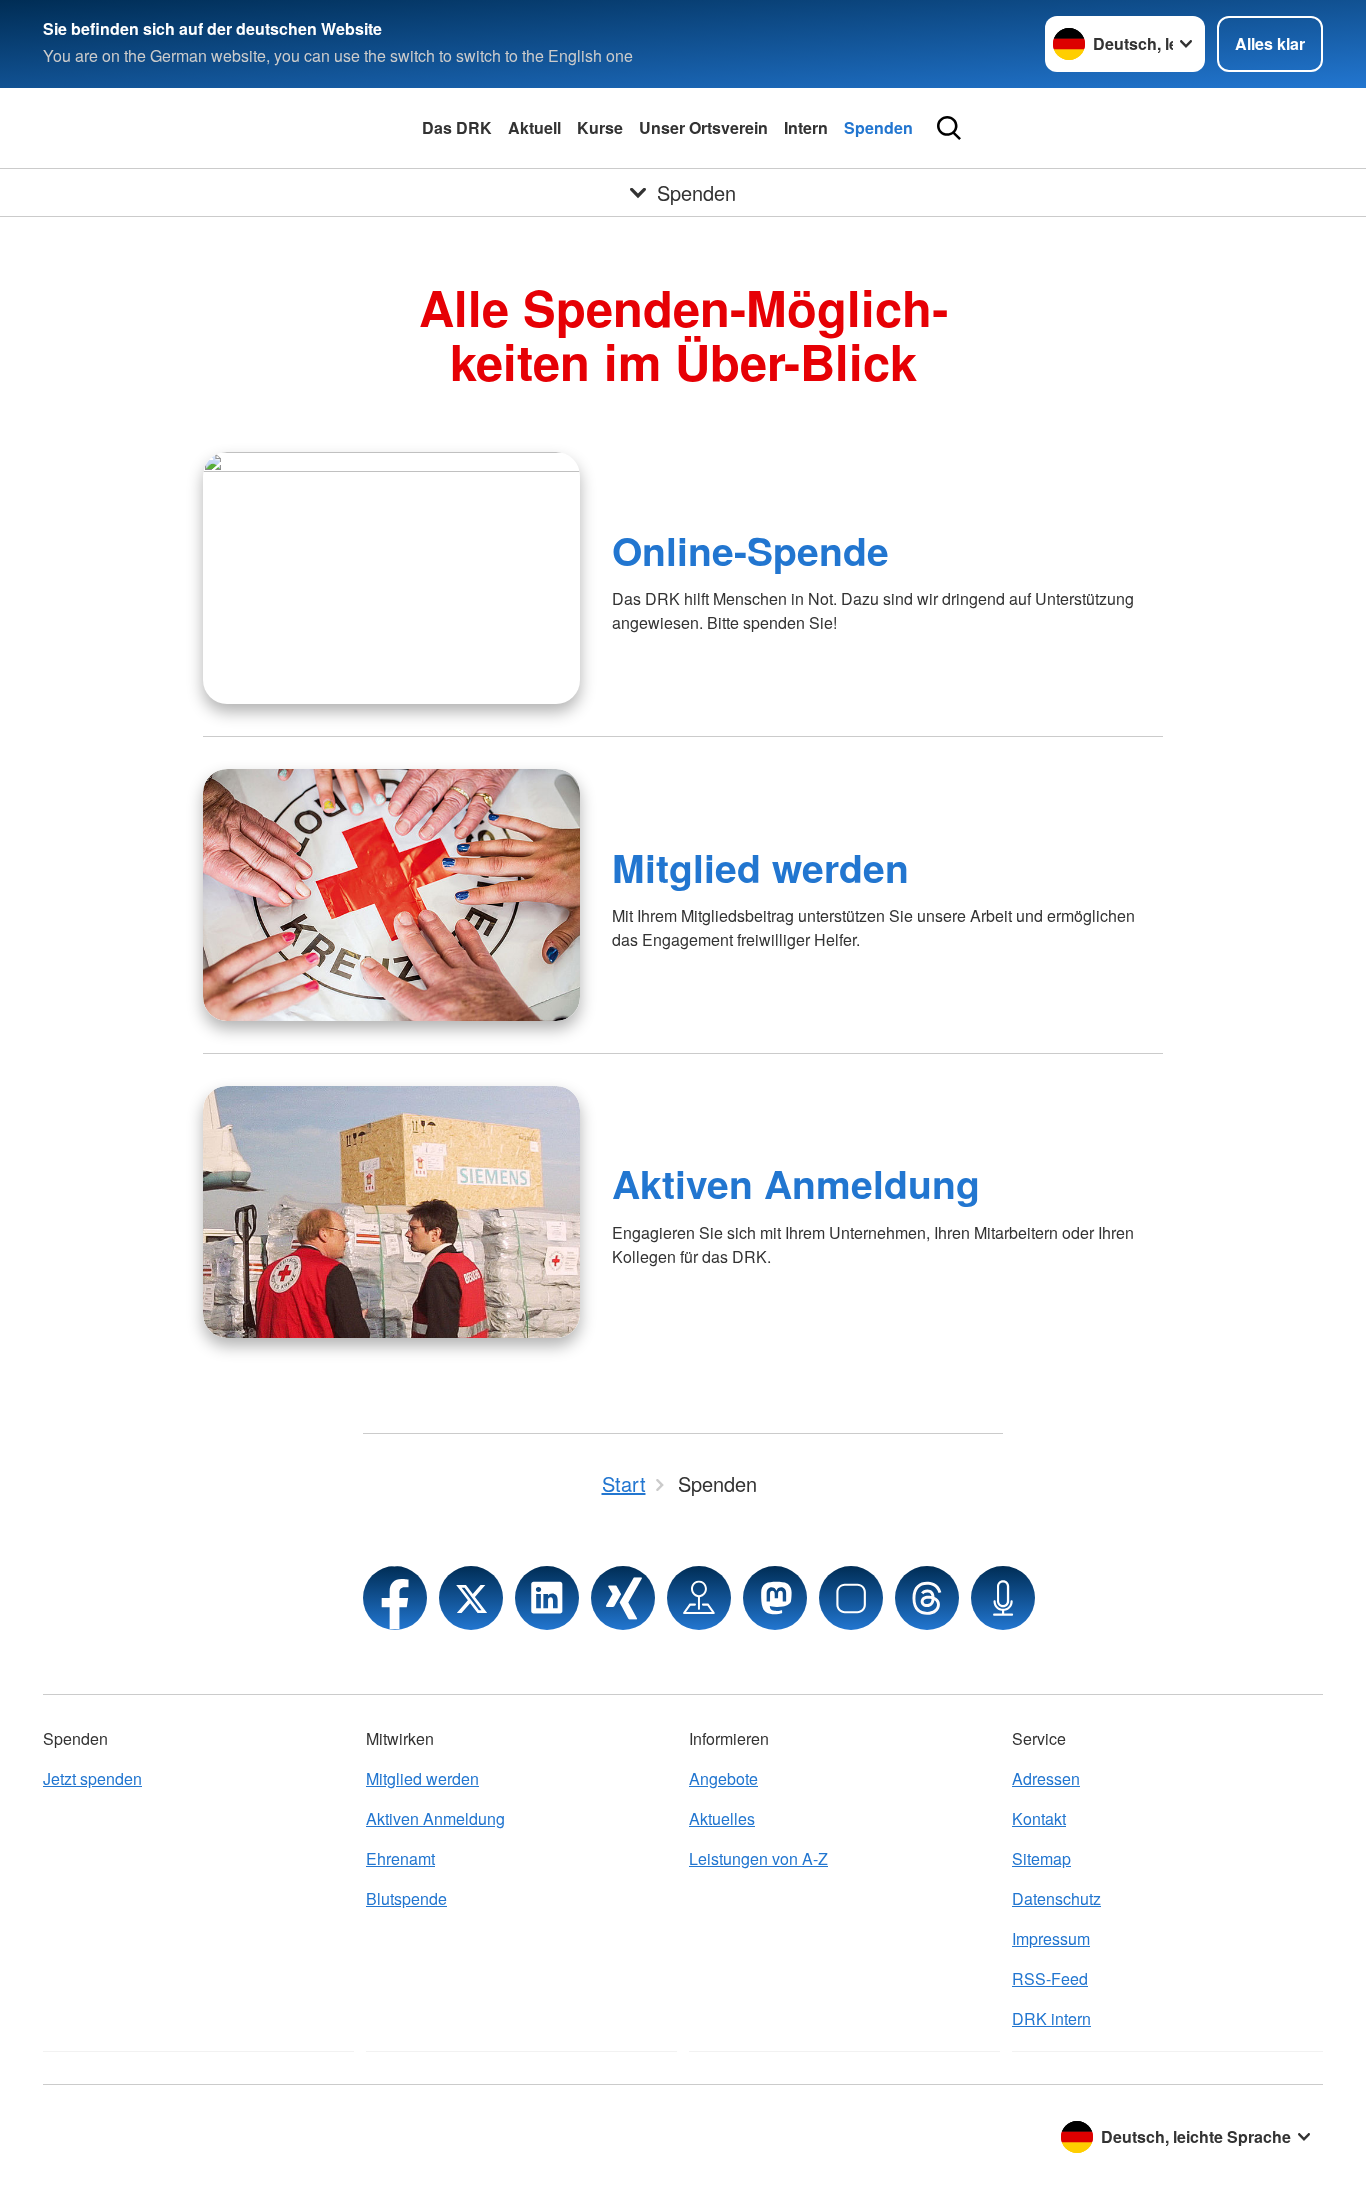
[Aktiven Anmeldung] (391, 1212)
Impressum (1051, 1938)
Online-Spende (750, 550)
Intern (806, 127)
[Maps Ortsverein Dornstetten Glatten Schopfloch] (699, 1598)
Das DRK (457, 127)
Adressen (1046, 1778)
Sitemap (1041, 1858)
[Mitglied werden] (391, 895)
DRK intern (1051, 2018)
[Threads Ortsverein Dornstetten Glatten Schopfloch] (927, 1598)
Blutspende (406, 1898)
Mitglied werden (760, 867)
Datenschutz (1056, 1898)
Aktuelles (722, 1818)
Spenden (878, 127)
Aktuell (534, 127)
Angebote (723, 1778)
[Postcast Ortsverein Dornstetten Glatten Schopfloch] (1003, 1598)
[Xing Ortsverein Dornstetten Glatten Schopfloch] (623, 1598)
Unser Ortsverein (703, 127)
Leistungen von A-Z (758, 1858)
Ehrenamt (400, 1858)
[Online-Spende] (391, 578)
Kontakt (1039, 1818)
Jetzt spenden (92, 1778)
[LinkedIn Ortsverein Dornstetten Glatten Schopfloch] (547, 1598)
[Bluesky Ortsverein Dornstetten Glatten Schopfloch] (851, 1598)
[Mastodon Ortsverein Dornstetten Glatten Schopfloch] (775, 1598)
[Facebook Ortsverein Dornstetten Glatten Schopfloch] (395, 1598)
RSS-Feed (1050, 1978)
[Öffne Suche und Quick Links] (949, 128)
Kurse (600, 127)
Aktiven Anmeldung (796, 1183)
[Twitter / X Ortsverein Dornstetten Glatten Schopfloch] (471, 1598)
